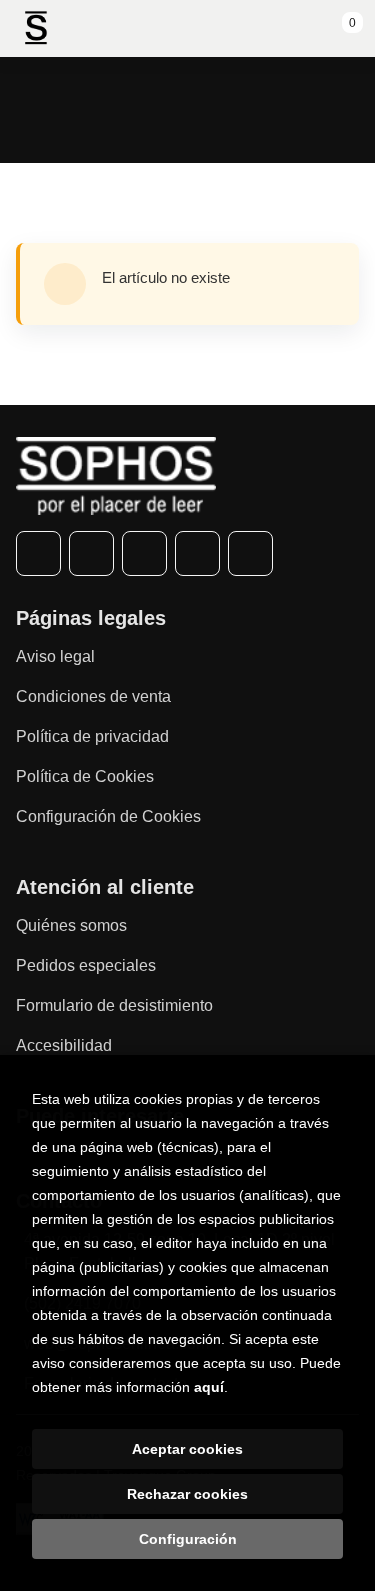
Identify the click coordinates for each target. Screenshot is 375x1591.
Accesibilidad (64, 1045)
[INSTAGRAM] (144, 553)
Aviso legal (55, 656)
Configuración (188, 1539)
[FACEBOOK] (38, 553)
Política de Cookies (85, 776)
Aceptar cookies (187, 1449)
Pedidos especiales (86, 965)
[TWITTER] (91, 553)
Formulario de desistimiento (114, 1005)
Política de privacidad (92, 736)
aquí (209, 1387)
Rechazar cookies (187, 1494)
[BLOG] (250, 553)
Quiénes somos (71, 925)
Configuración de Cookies (108, 816)
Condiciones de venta (93, 696)
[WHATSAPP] (197, 553)
